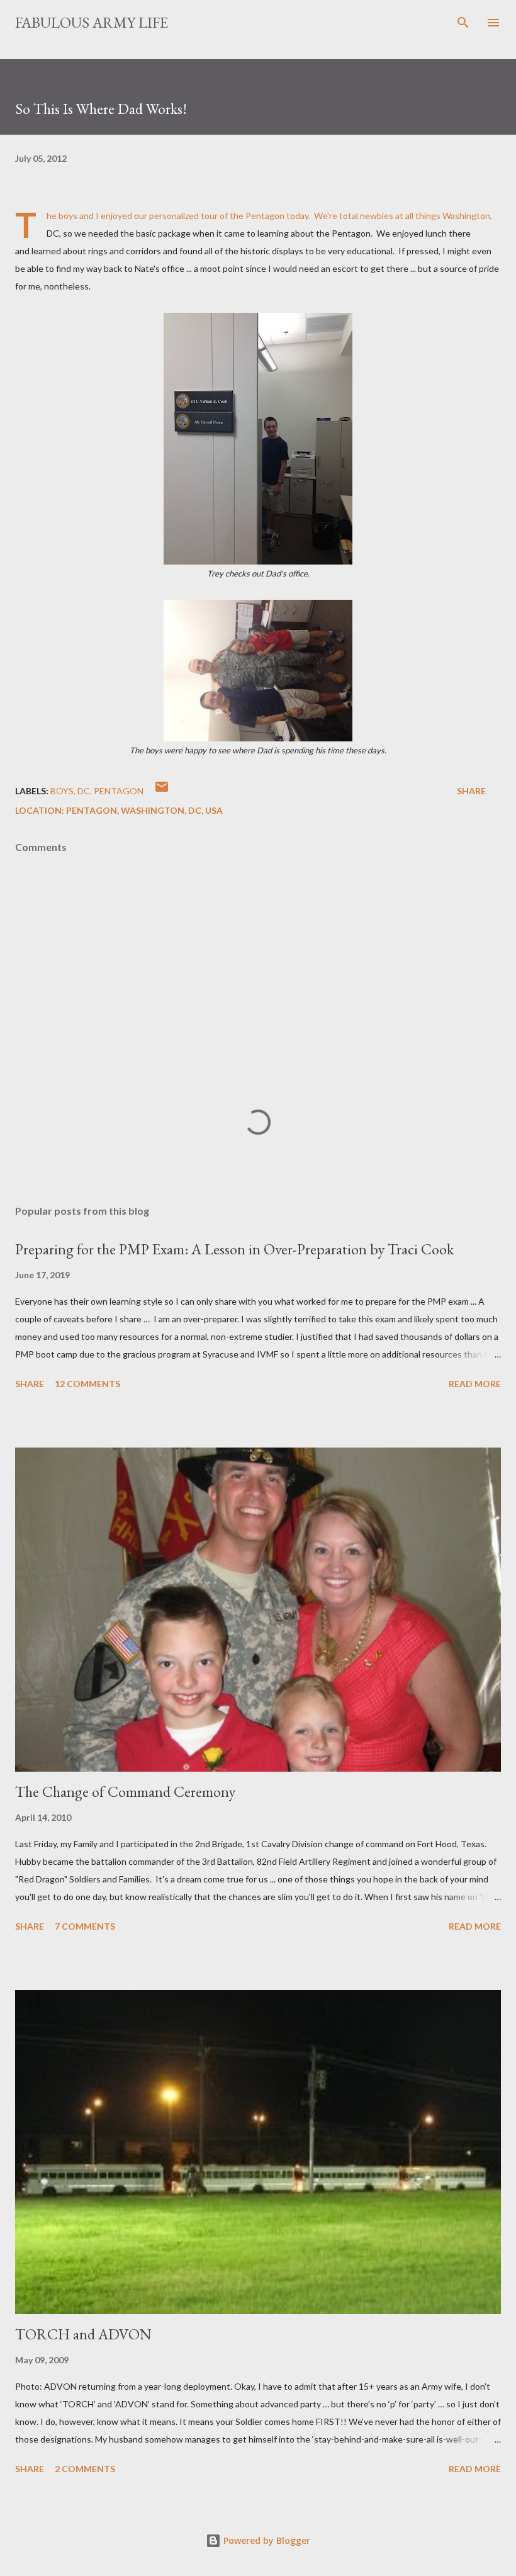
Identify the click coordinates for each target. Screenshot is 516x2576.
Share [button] (471, 791)
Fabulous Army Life (92, 22)
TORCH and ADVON (83, 2334)
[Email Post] (162, 791)
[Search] (463, 23)
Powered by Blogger (266, 2540)
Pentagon (119, 791)
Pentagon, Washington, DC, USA (144, 810)
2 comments (85, 2469)
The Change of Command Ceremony (125, 1791)
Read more (475, 1384)
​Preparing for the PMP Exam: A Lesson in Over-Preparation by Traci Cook (234, 1249)
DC (84, 791)
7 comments (85, 1926)
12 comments (87, 1384)
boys (62, 791)
